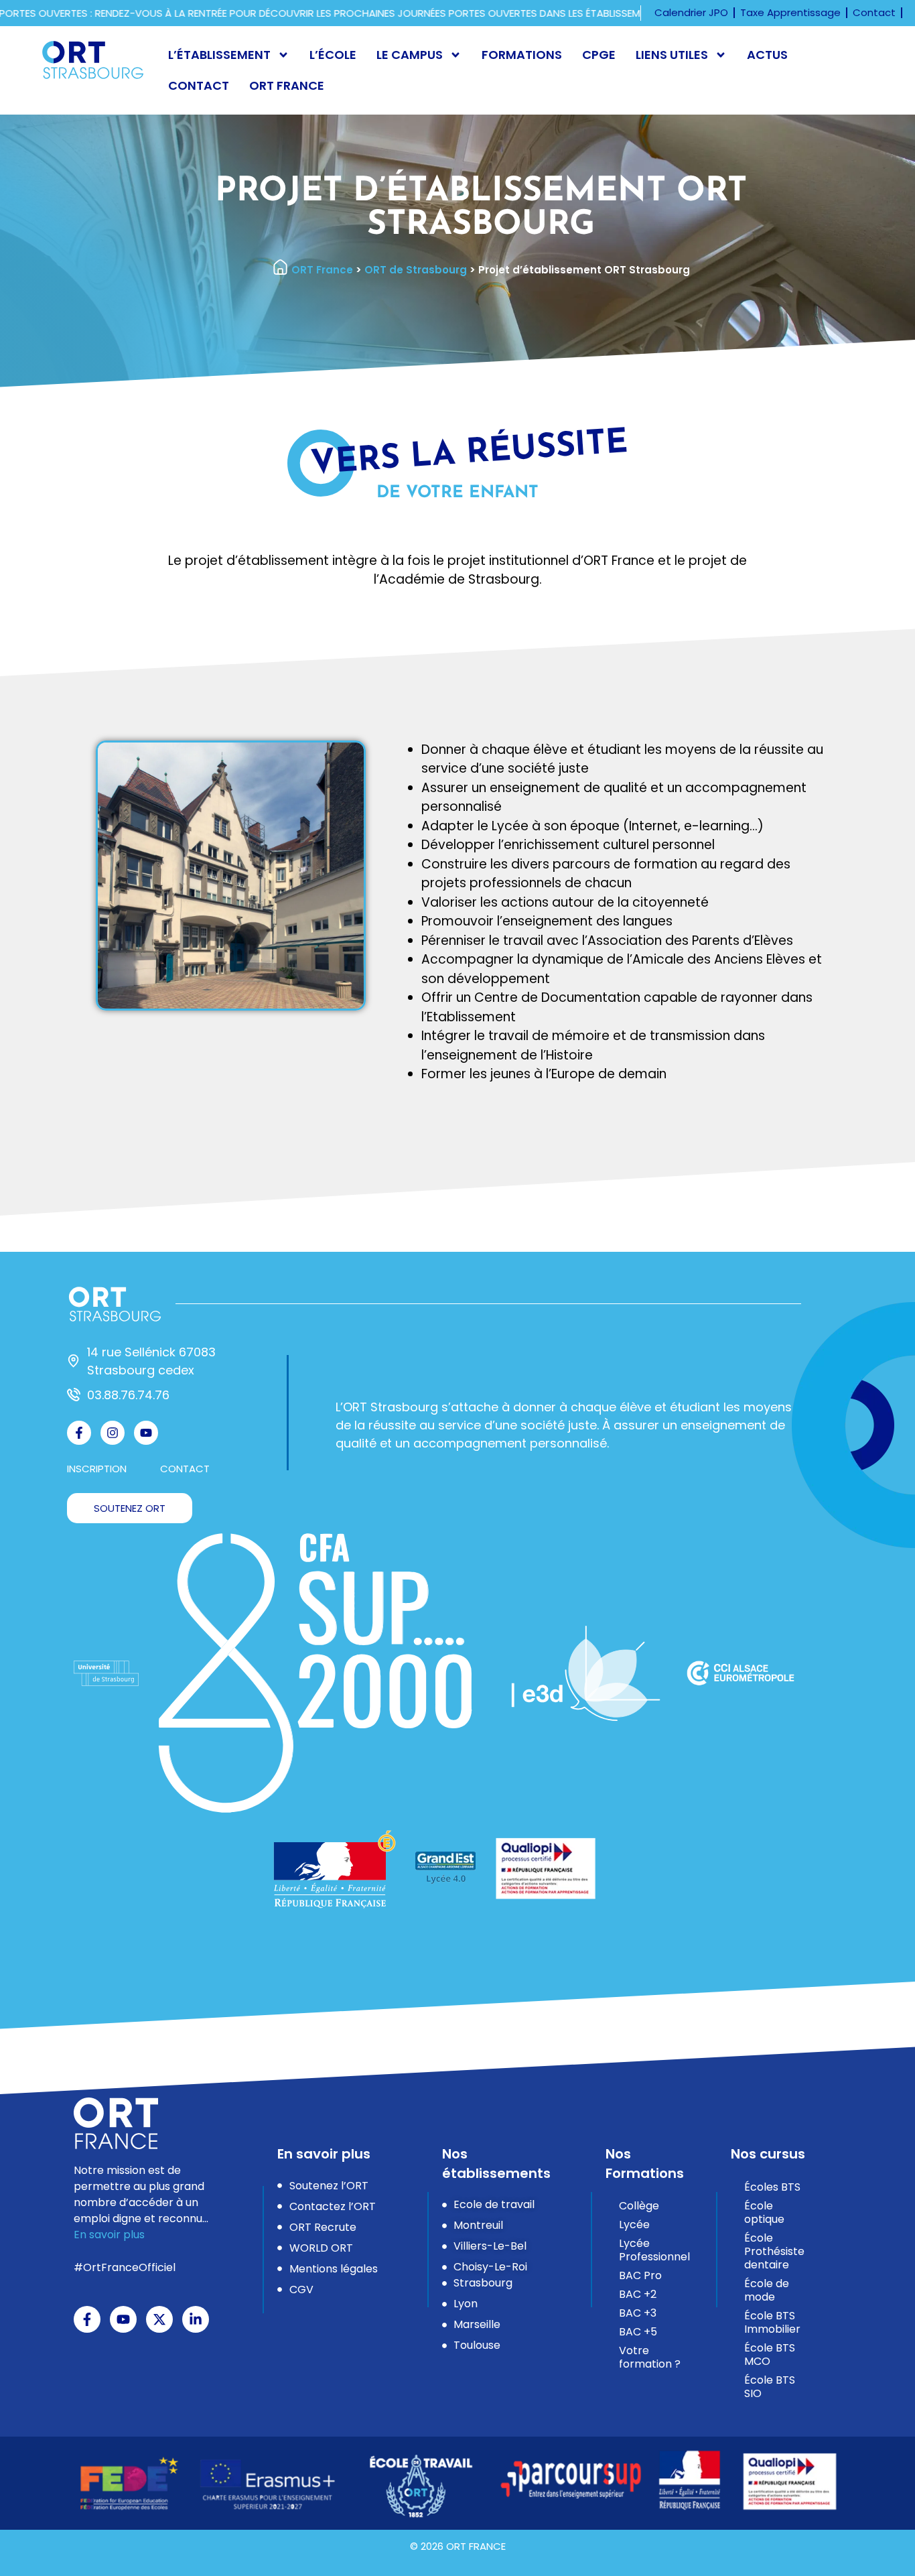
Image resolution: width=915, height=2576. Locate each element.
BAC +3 (638, 2313)
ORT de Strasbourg (416, 270)
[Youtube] (146, 1433)
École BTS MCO (770, 2355)
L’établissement (219, 55)
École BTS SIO (770, 2387)
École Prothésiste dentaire (774, 2251)
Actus (767, 55)
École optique (764, 2212)
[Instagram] (113, 1433)
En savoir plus (109, 2235)
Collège (639, 2206)
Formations (522, 55)
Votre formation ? (650, 2357)
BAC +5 (638, 2332)
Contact (199, 85)
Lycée (634, 2225)
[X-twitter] (159, 2319)
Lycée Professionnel (654, 2250)
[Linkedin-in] (196, 2319)
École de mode (767, 2290)
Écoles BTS (772, 2187)
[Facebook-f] (79, 1433)
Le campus (410, 55)
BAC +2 (638, 2294)
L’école (333, 55)
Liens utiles (672, 55)
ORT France (287, 85)
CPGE (599, 55)
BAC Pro (640, 2275)
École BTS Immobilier (772, 2322)
